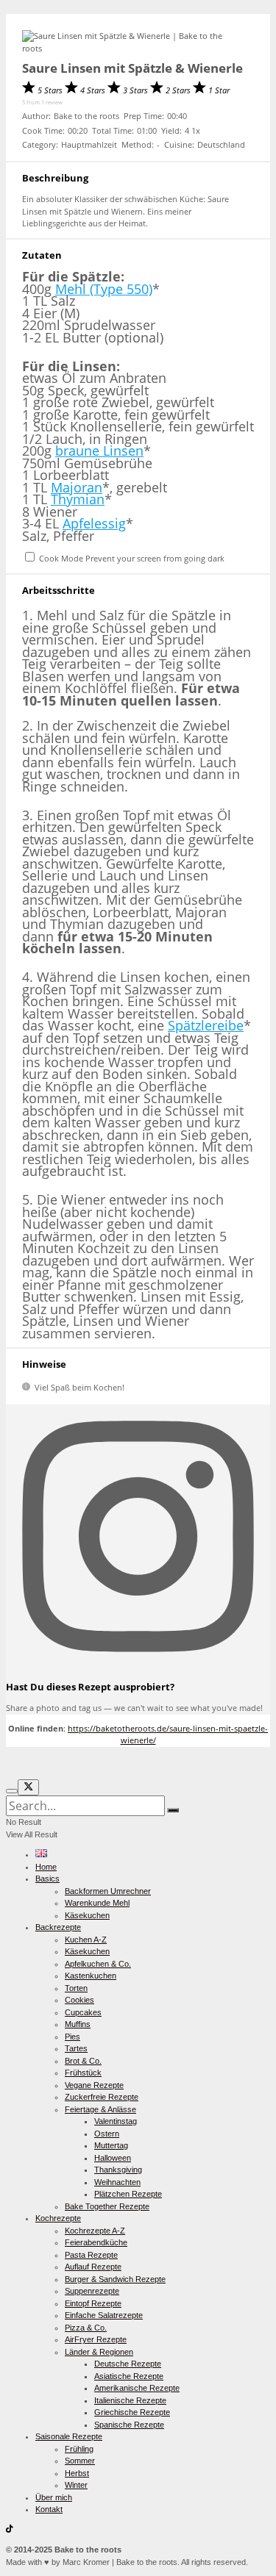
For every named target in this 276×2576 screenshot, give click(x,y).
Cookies (79, 2000)
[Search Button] (173, 1810)
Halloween (113, 2158)
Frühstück (83, 2073)
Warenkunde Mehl (97, 1903)
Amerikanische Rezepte (137, 2388)
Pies (72, 2037)
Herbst (77, 2473)
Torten (76, 1988)
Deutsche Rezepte (128, 2364)
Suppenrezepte (92, 2291)
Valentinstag (116, 2121)
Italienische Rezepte (130, 2400)
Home (46, 1867)
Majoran (77, 487)
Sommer (80, 2461)
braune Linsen (99, 451)
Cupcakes (83, 2012)
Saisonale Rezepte (69, 2436)
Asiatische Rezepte (129, 2376)
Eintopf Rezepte (93, 2303)
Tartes (76, 2048)
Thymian (78, 499)
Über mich (54, 2497)
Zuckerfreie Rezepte (102, 2097)
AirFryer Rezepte (96, 2339)
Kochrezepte (58, 2218)
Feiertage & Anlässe (100, 2109)
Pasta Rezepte (91, 2255)
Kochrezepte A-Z (95, 2231)
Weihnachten (117, 2182)
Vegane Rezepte (94, 2085)
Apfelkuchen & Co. (98, 1964)
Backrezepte (58, 1927)
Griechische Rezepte (132, 2412)
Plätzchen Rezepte (128, 2194)
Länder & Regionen (99, 2352)
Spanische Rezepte (129, 2425)
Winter (76, 2485)
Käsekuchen (87, 1915)
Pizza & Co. (86, 2328)
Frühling (79, 2449)
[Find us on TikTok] (10, 2530)
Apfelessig (94, 523)
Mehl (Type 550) (104, 289)
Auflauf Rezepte (93, 2267)
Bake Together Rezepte (107, 2206)
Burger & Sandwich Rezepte (115, 2279)
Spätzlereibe (206, 1025)
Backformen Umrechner (108, 1891)
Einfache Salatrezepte (104, 2315)
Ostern (107, 2134)
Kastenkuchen (91, 1976)
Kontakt (49, 2509)
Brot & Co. (83, 2061)
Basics (47, 1879)
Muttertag (111, 2145)
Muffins (78, 2024)
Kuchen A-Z (86, 1940)
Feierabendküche (96, 2242)
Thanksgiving (118, 2170)
